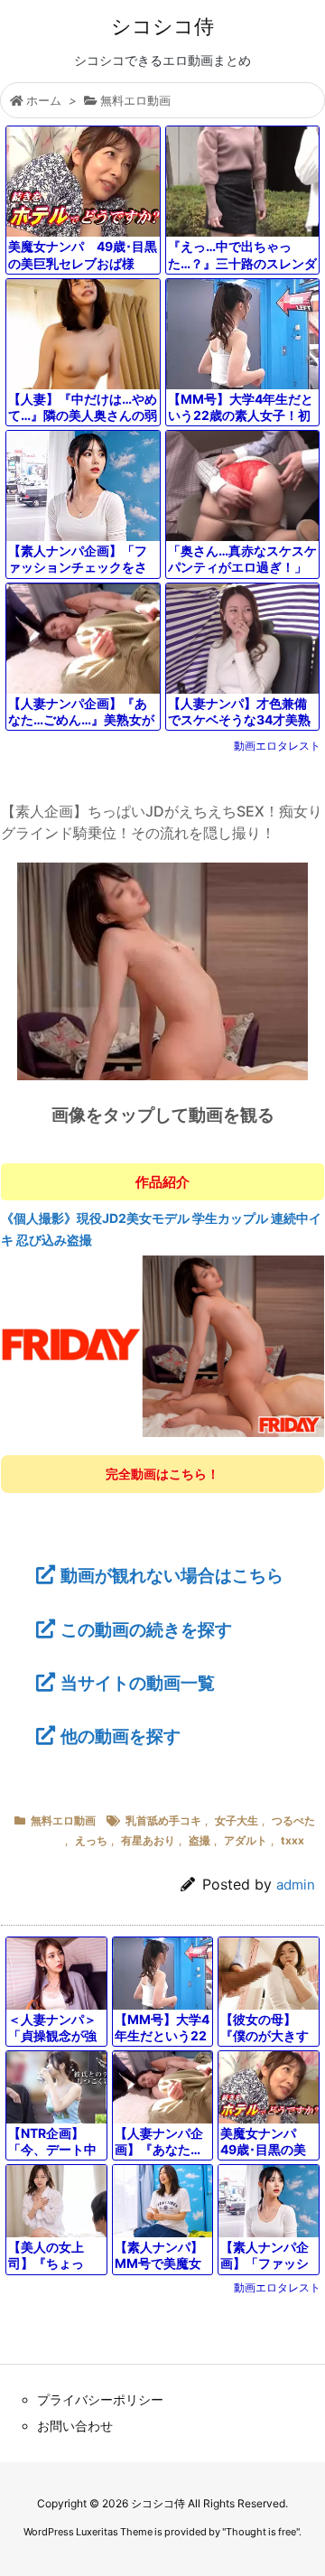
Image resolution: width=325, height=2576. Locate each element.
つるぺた (293, 1820)
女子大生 (237, 1820)
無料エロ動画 (135, 100)
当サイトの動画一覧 (138, 1683)
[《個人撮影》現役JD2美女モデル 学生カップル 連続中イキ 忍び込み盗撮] (162, 1345)
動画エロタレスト (277, 746)
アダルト (246, 1840)
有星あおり (148, 1840)
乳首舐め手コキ (163, 1820)
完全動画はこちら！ (162, 1474)
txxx (292, 1840)
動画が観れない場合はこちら (172, 1575)
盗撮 (200, 1840)
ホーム (44, 100)
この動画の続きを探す (146, 1629)
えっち (91, 1840)
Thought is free (261, 2532)
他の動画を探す (121, 1736)
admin (296, 1885)
